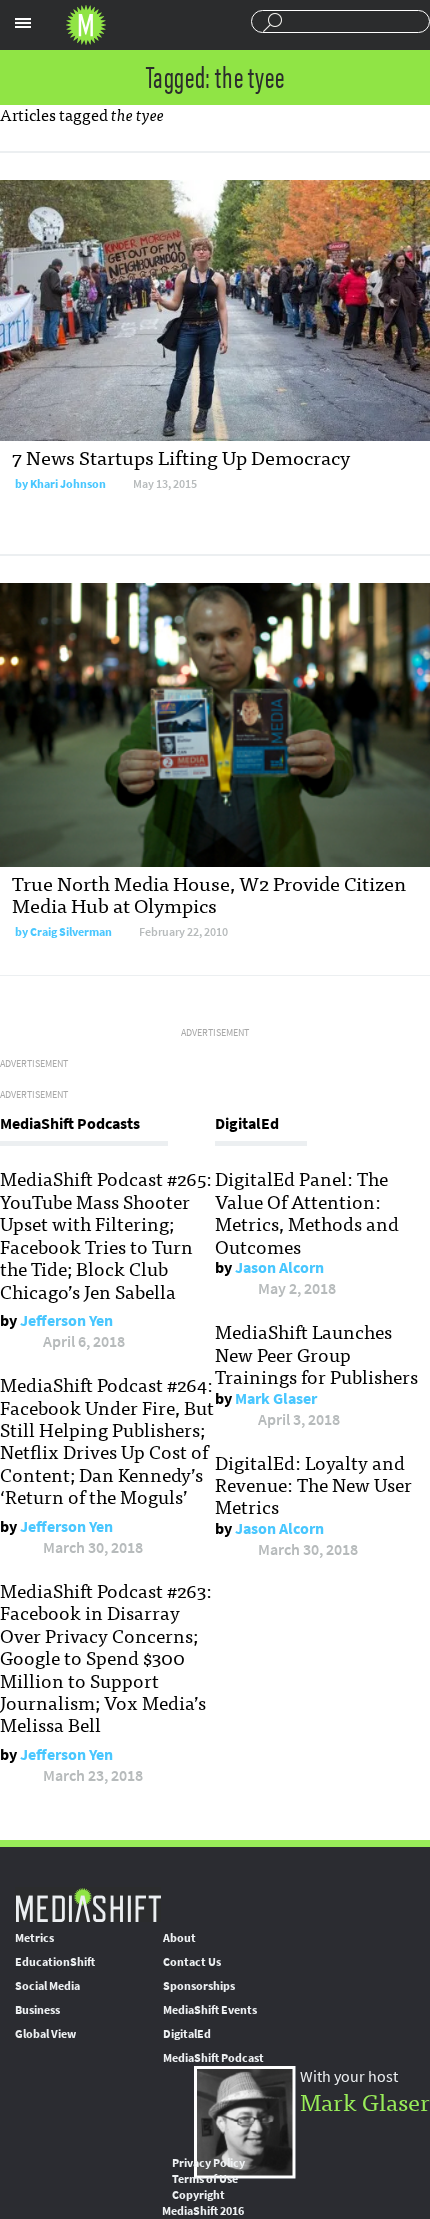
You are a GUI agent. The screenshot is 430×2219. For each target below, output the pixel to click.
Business (37, 2010)
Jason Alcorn (279, 1267)
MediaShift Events (210, 2010)
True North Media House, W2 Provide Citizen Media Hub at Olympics (209, 893)
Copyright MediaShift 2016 (203, 2203)
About (179, 1938)
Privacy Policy (208, 2163)
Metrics (34, 1938)
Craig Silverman (71, 932)
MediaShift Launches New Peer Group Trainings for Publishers (316, 1353)
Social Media (47, 1986)
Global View (45, 2034)
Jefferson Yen (66, 1320)
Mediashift (86, 25)
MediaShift (88, 1904)
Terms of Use (205, 2179)
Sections (23, 23)
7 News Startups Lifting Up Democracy (181, 456)
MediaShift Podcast (213, 2058)
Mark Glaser (276, 1398)
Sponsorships (199, 1986)
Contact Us (192, 1962)
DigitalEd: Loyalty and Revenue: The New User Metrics (313, 1484)
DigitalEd (187, 2034)
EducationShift (55, 1962)
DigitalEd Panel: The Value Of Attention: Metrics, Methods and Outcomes (307, 1211)
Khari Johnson (68, 484)
